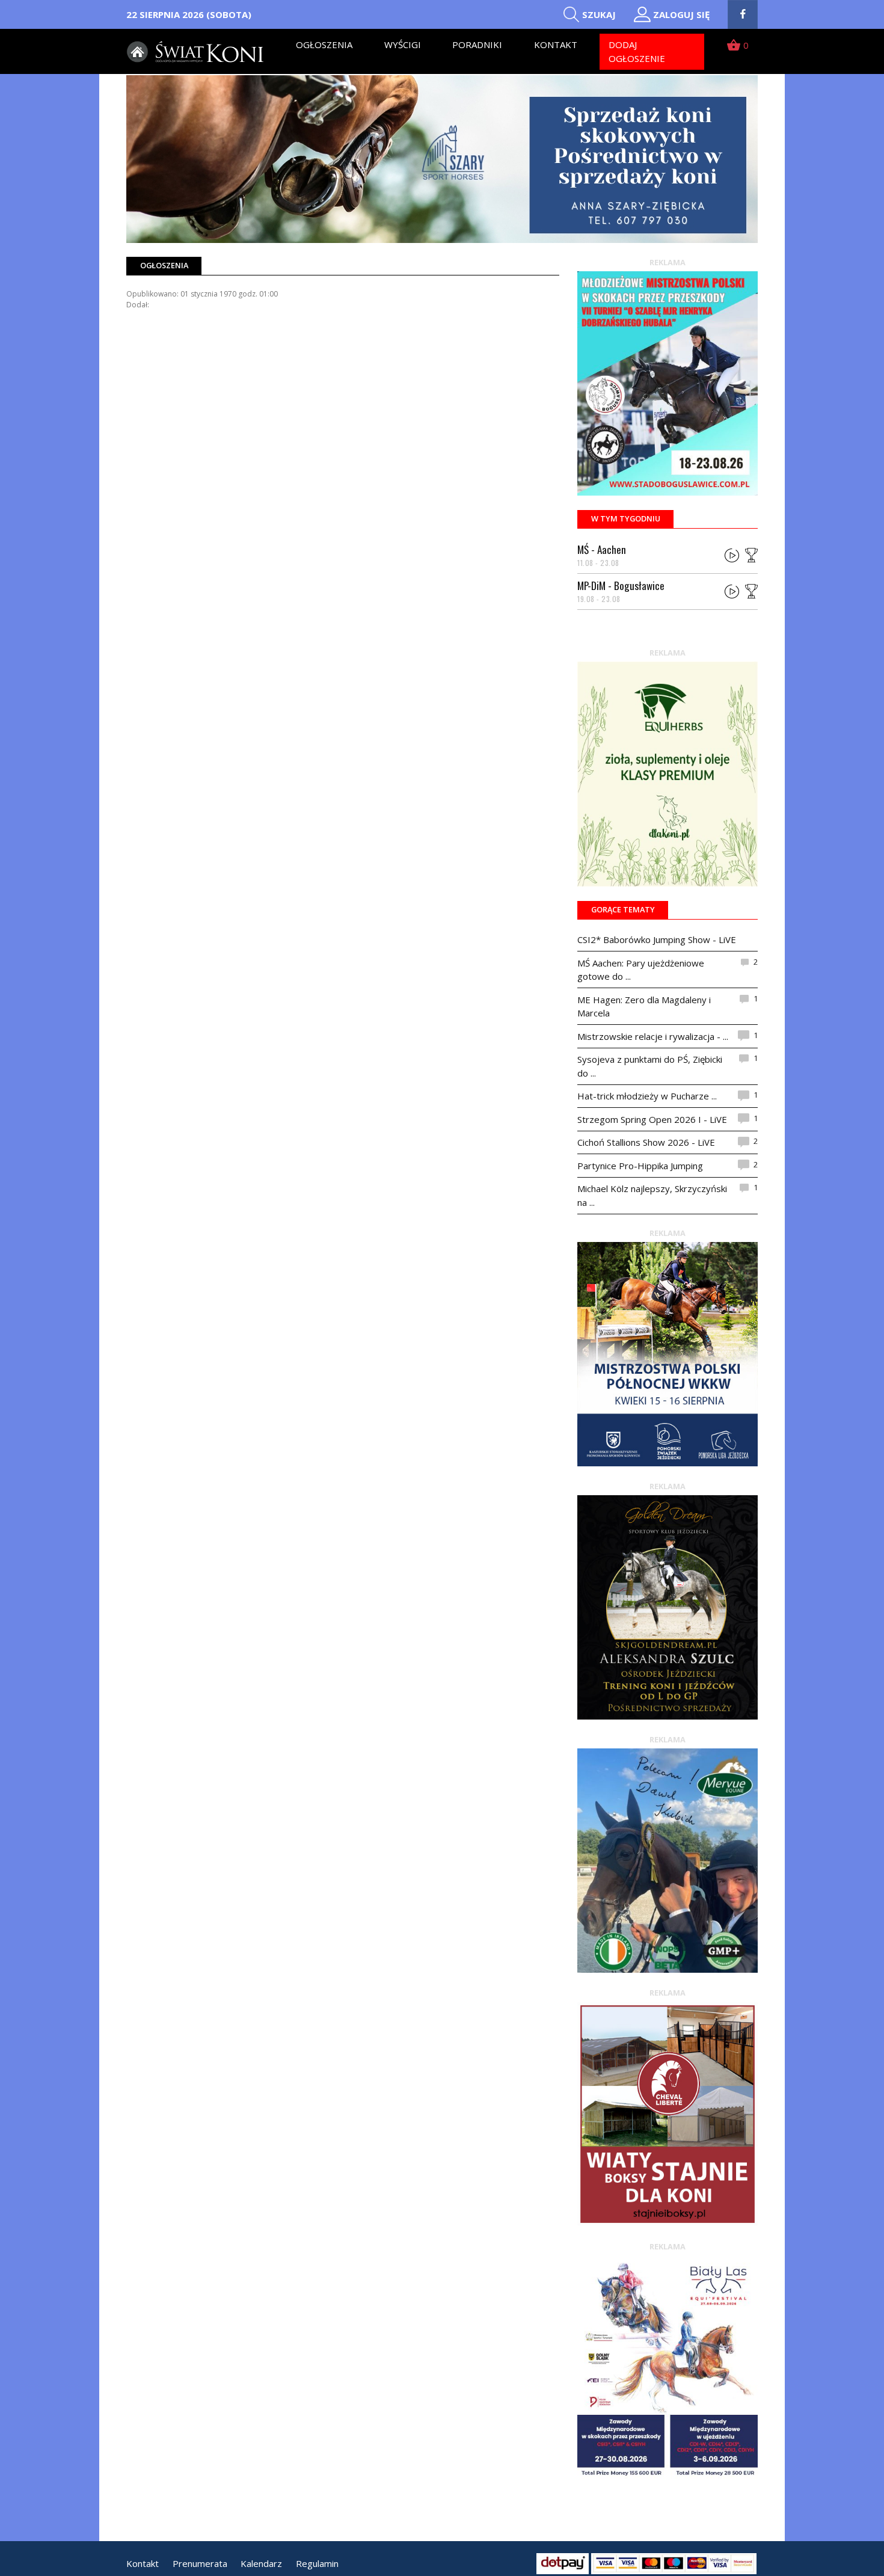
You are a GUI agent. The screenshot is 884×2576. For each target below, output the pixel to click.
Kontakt (556, 45)
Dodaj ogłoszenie (637, 51)
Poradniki (477, 45)
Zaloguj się (681, 14)
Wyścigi (403, 45)
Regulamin (317, 2563)
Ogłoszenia (324, 45)
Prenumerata (200, 2563)
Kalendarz (261, 2563)
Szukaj (599, 14)
